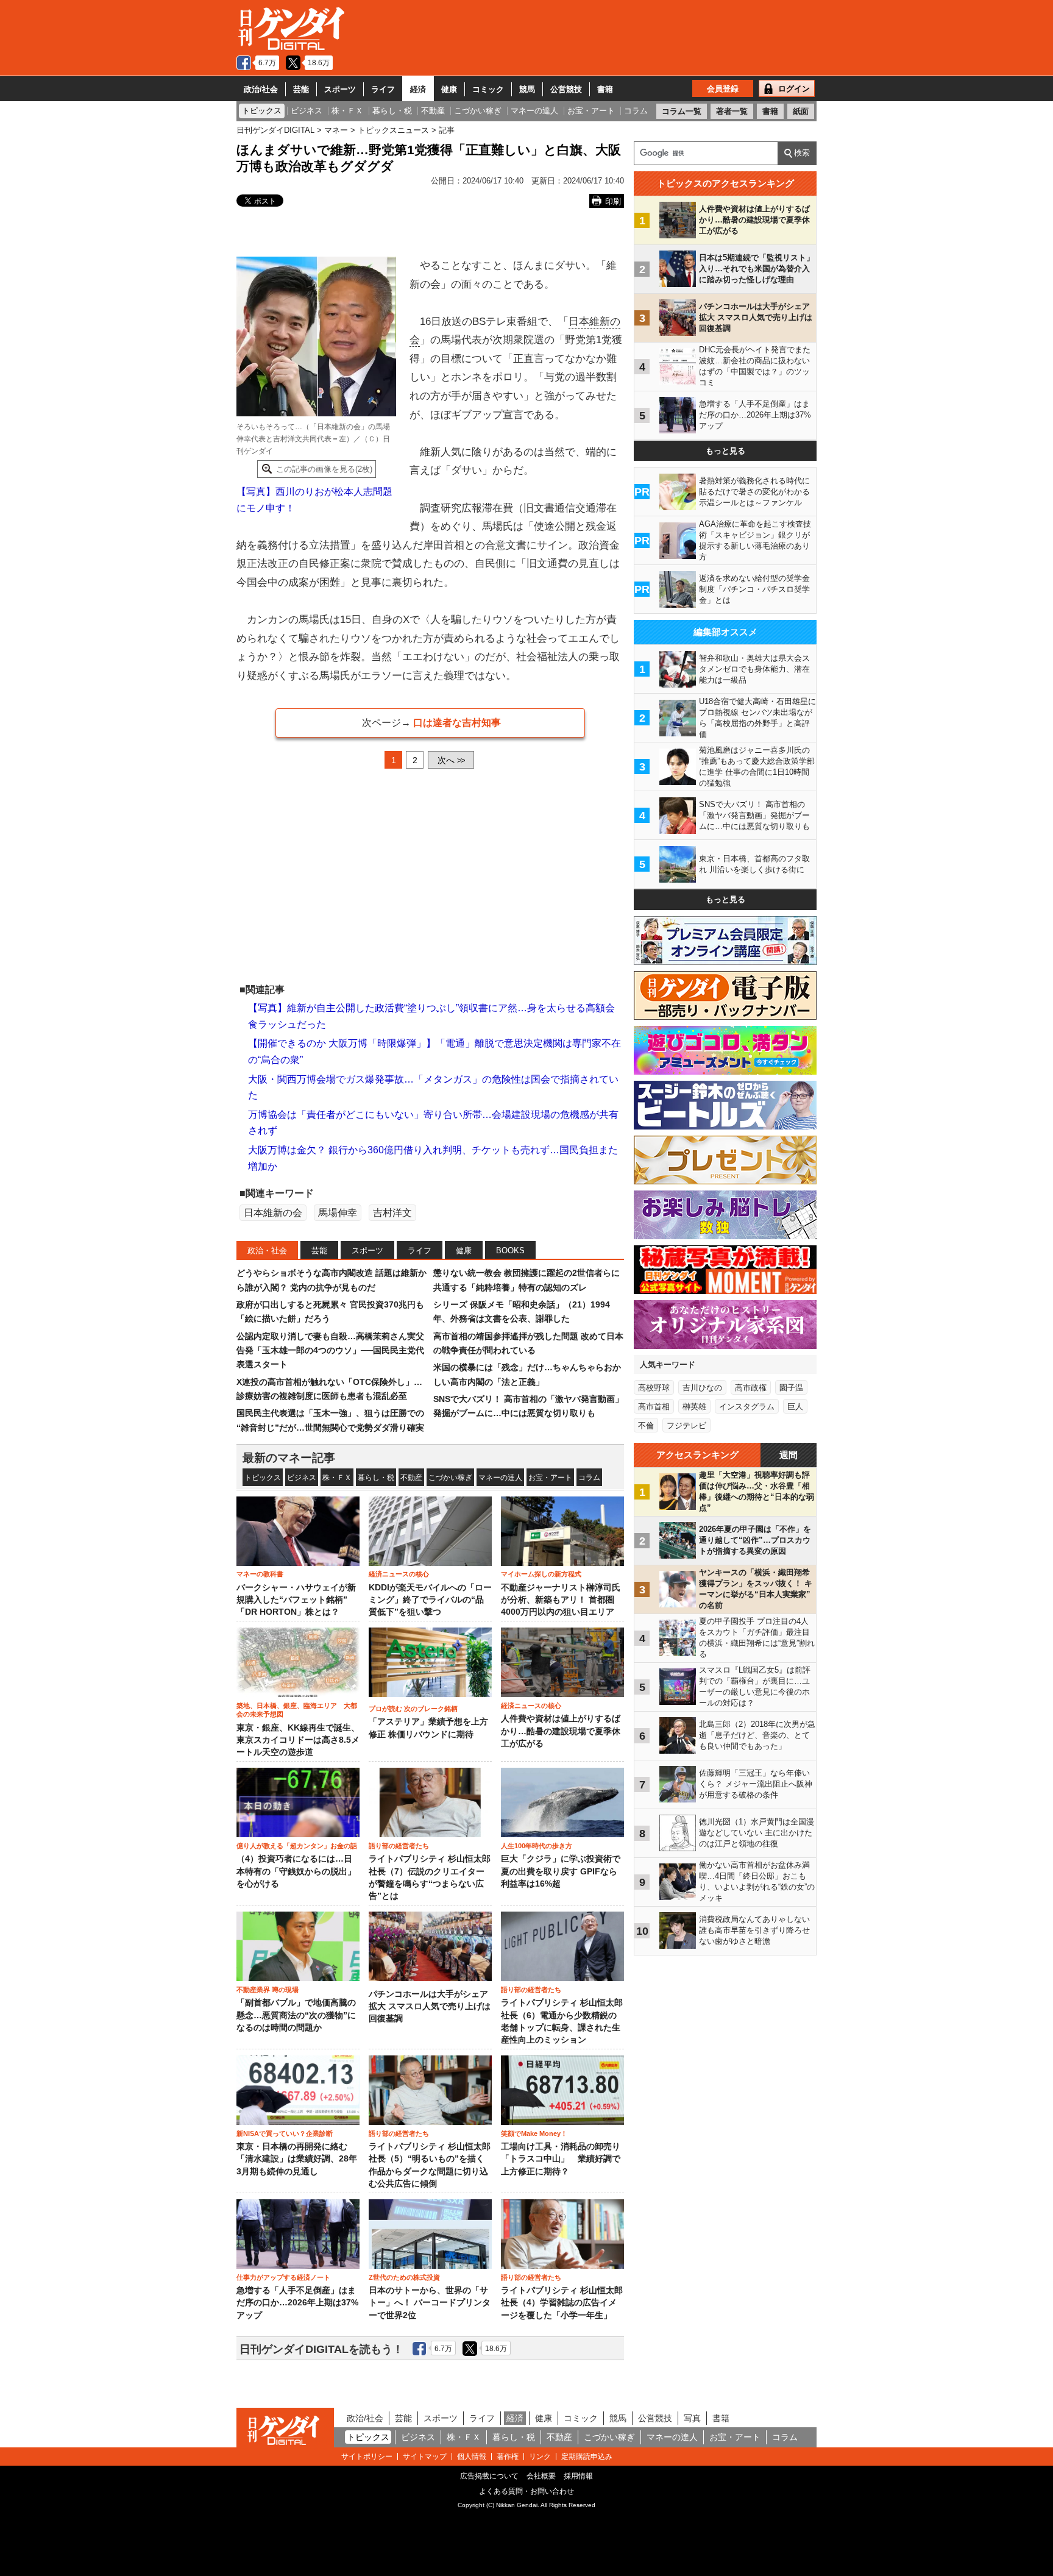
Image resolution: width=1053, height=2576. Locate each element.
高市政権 (751, 1388)
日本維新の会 (273, 1213)
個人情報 (472, 2457)
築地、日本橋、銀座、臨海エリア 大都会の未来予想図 (297, 1710)
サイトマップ (425, 2457)
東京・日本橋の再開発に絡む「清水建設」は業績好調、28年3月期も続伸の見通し (297, 2159)
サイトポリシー (367, 2457)
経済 (418, 89)
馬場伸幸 (338, 1213)
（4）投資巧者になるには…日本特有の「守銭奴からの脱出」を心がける (296, 1871)
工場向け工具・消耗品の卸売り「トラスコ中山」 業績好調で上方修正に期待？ (561, 2159)
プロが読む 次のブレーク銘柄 (413, 1709)
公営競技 (566, 89)
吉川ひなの (702, 1388)
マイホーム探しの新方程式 (541, 1574)
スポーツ (340, 89)
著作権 (508, 2457)
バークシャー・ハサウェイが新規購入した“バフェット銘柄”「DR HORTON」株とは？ (296, 1600)
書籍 (605, 89)
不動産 (411, 1478)
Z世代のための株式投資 (404, 2277)
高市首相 (654, 1407)
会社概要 (541, 2476)
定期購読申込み (587, 2457)
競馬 (527, 89)
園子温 (791, 1388)
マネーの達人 (500, 1478)
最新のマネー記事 (289, 1458)
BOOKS (510, 1251)
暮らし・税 (376, 1478)
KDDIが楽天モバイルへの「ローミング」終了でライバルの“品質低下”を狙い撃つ (430, 1600)
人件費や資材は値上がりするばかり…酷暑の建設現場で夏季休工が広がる (561, 1731)
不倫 (646, 1425)
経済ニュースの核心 (399, 1574)
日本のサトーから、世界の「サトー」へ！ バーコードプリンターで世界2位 (430, 2303)
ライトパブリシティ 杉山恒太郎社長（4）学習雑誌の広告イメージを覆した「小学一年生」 (562, 2303)
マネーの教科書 (260, 1574)
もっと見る (725, 451)
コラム (589, 1478)
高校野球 (654, 1388)
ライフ (383, 89)
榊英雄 (694, 1407)
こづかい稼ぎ (450, 1478)
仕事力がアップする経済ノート (283, 2277)
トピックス (263, 1478)
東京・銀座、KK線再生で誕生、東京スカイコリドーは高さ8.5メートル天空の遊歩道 (298, 1740)
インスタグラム (747, 1407)
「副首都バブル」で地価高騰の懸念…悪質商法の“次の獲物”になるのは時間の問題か (296, 2015)
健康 (449, 89)
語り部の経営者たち (399, 1846)
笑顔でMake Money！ (534, 2133)
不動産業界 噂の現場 (268, 1990)
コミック (488, 89)
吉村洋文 (392, 1213)
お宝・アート (550, 1478)
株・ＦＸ (337, 1478)
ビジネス (302, 1478)
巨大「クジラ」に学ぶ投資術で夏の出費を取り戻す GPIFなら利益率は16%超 (561, 1871)
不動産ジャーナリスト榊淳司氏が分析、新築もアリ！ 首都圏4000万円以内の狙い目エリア (561, 1600)
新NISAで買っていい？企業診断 (285, 2133)
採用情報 (578, 2476)
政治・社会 (267, 1251)
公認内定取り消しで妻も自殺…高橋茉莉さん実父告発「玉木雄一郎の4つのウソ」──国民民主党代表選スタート (330, 1350)
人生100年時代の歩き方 (537, 1846)
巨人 (795, 1407)
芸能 (301, 89)
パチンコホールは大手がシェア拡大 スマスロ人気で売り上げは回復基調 (430, 2007)
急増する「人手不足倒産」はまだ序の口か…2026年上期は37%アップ (297, 2303)
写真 (692, 2418)
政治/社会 (261, 89)
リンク (540, 2457)
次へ (451, 760)
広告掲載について (489, 2476)
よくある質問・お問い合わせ (526, 2491)
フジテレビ (686, 1425)
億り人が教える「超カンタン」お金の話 (297, 1846)
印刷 (613, 201)
